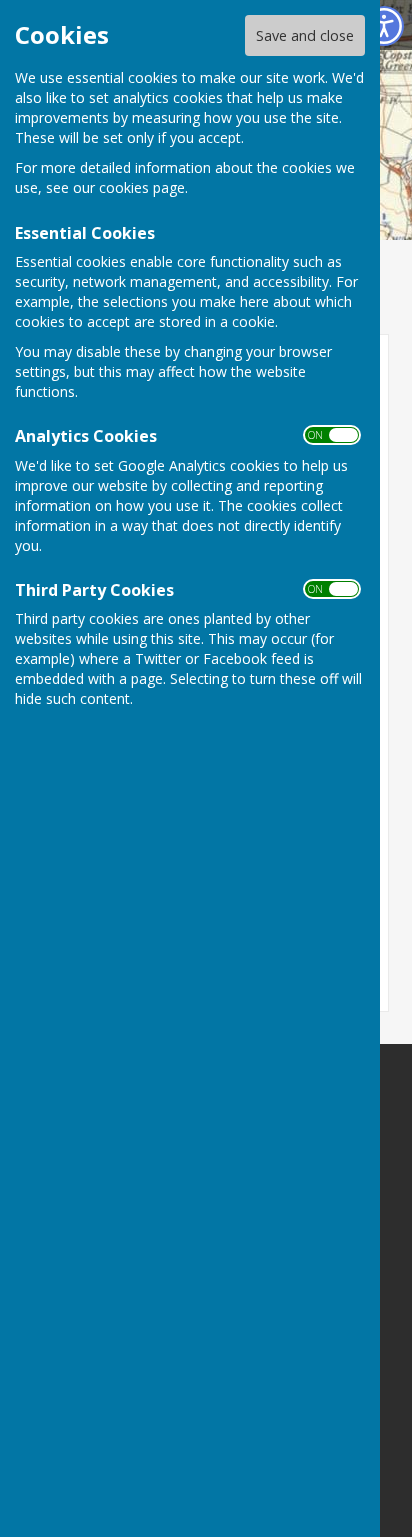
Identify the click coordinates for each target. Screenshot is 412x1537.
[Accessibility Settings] (384, 26)
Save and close (305, 35)
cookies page (142, 187)
